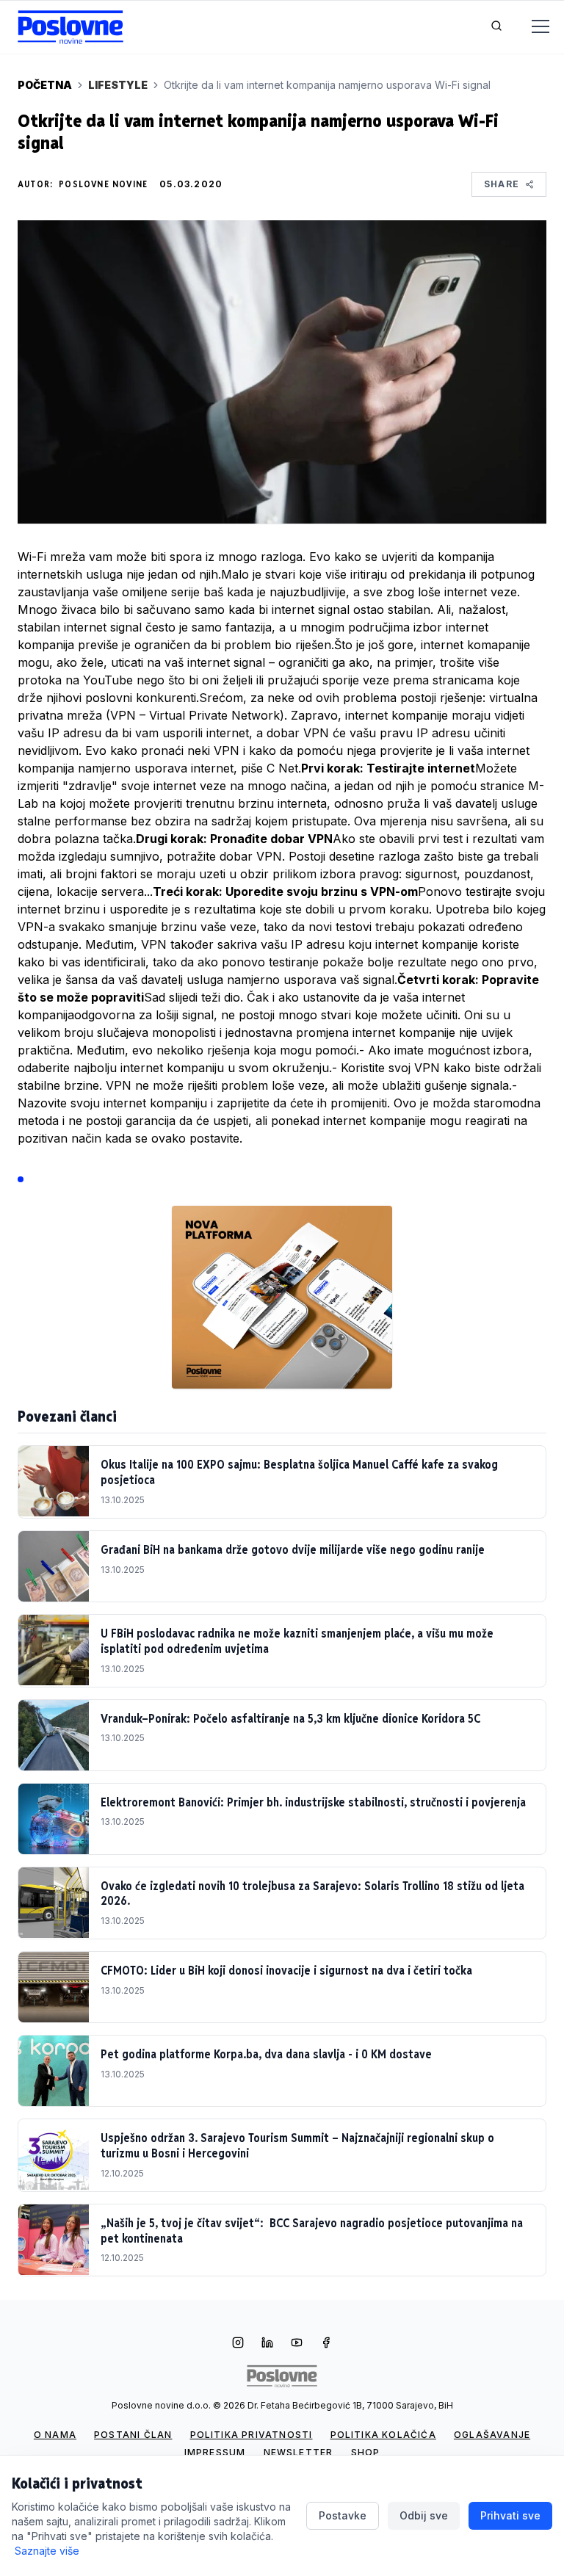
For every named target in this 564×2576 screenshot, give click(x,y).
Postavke (343, 2515)
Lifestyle (118, 85)
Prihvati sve (510, 2515)
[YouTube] (297, 2344)
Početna (45, 85)
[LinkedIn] (267, 2344)
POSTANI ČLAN (133, 2435)
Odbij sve (424, 2515)
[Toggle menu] (532, 27)
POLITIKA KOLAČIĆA (383, 2435)
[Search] (496, 27)
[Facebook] (326, 2344)
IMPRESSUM (215, 2452)
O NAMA (55, 2435)
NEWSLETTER (299, 2452)
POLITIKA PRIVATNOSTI (252, 2435)
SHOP (366, 2452)
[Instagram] (238, 2344)
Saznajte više (47, 2551)
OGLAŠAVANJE (492, 2435)
